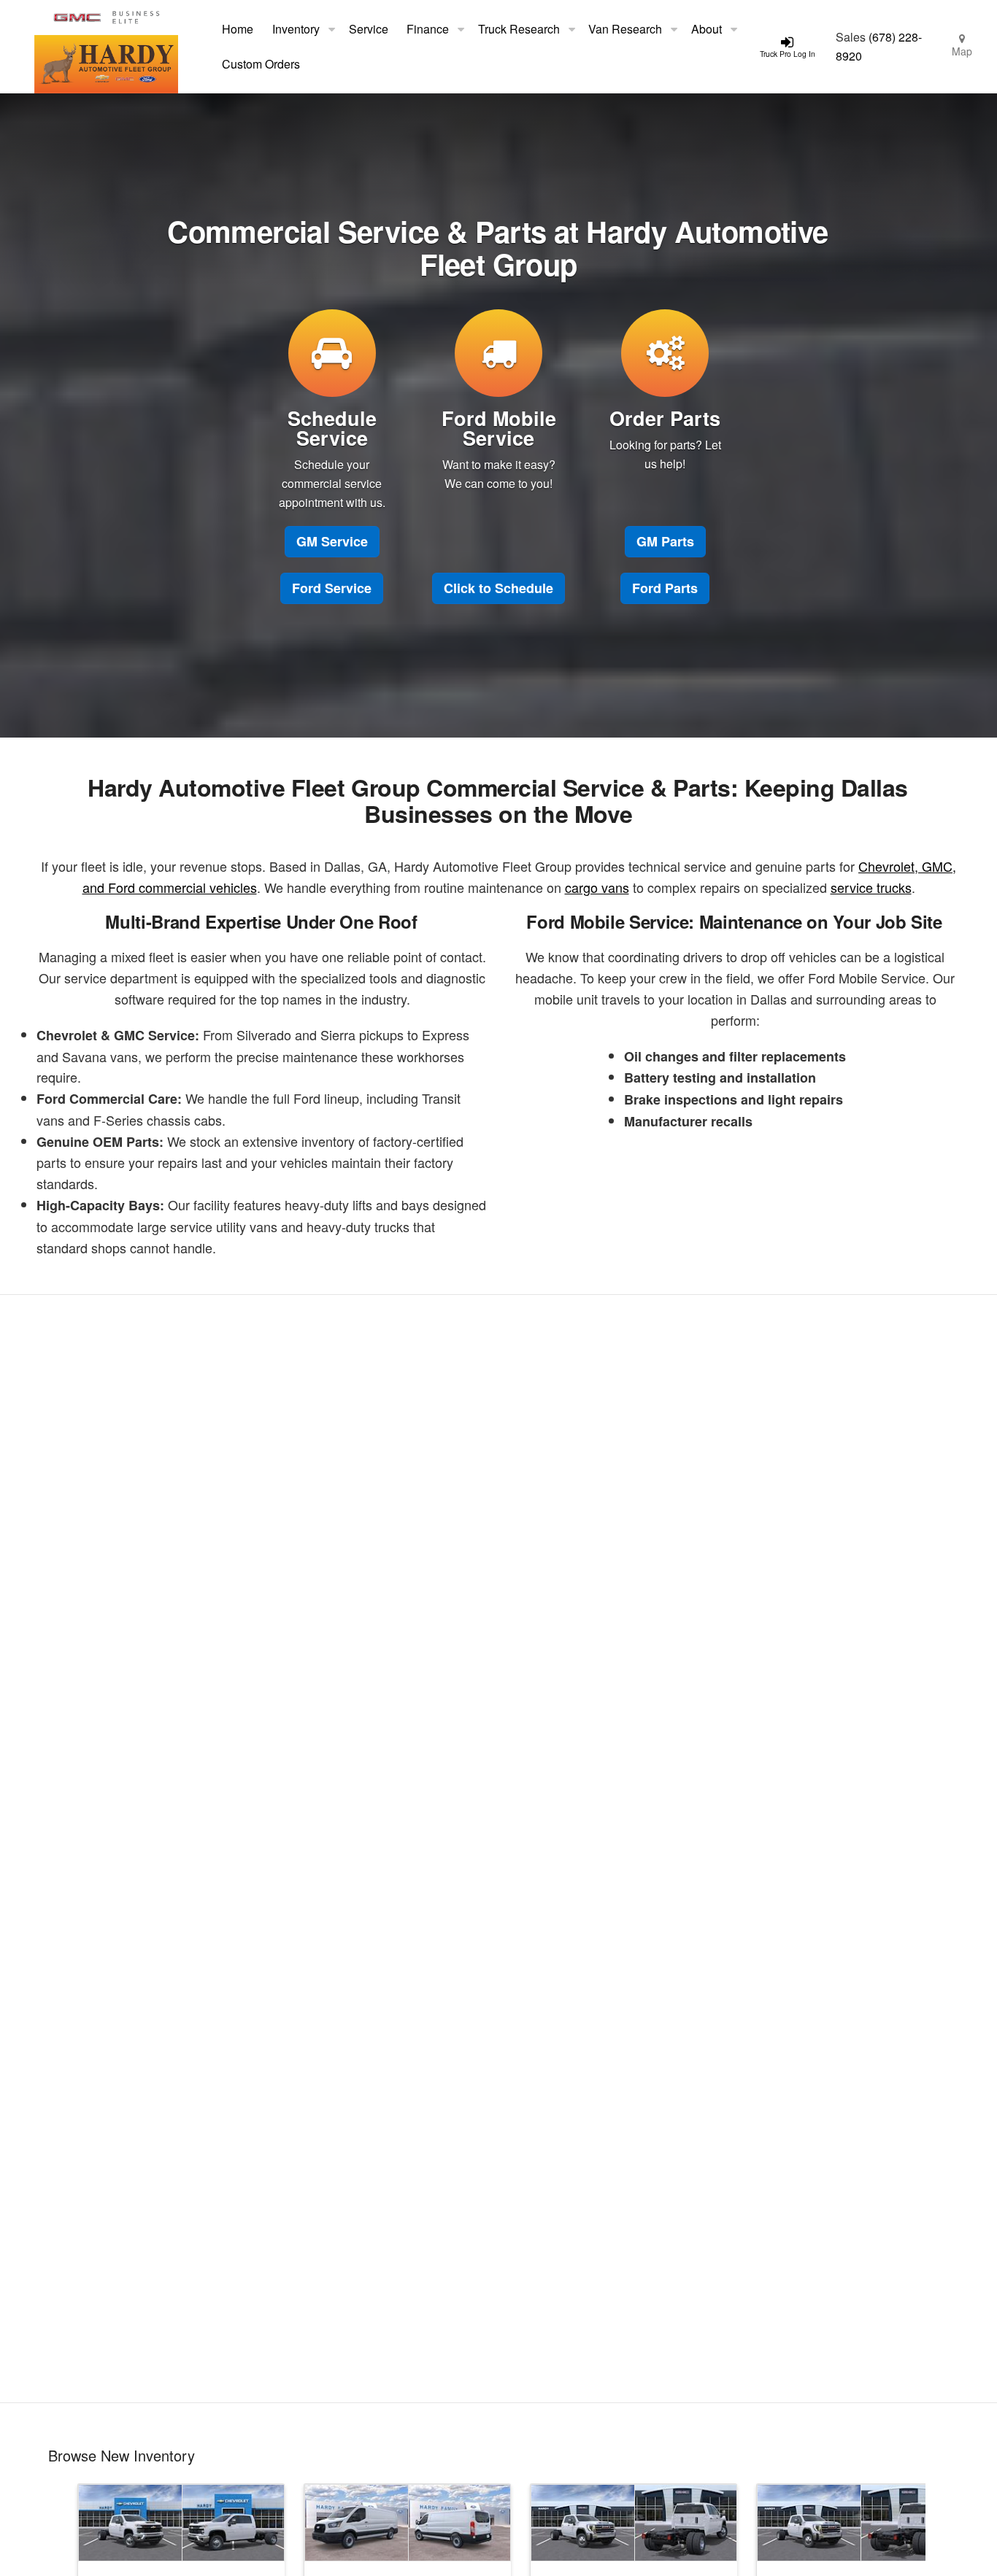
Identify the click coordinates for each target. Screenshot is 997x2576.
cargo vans (597, 887)
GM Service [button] (332, 541)
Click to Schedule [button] (498, 588)
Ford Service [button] (332, 588)
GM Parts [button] (665, 541)
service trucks (871, 887)
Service (369, 29)
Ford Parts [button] (665, 588)
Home (238, 29)
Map (962, 51)
